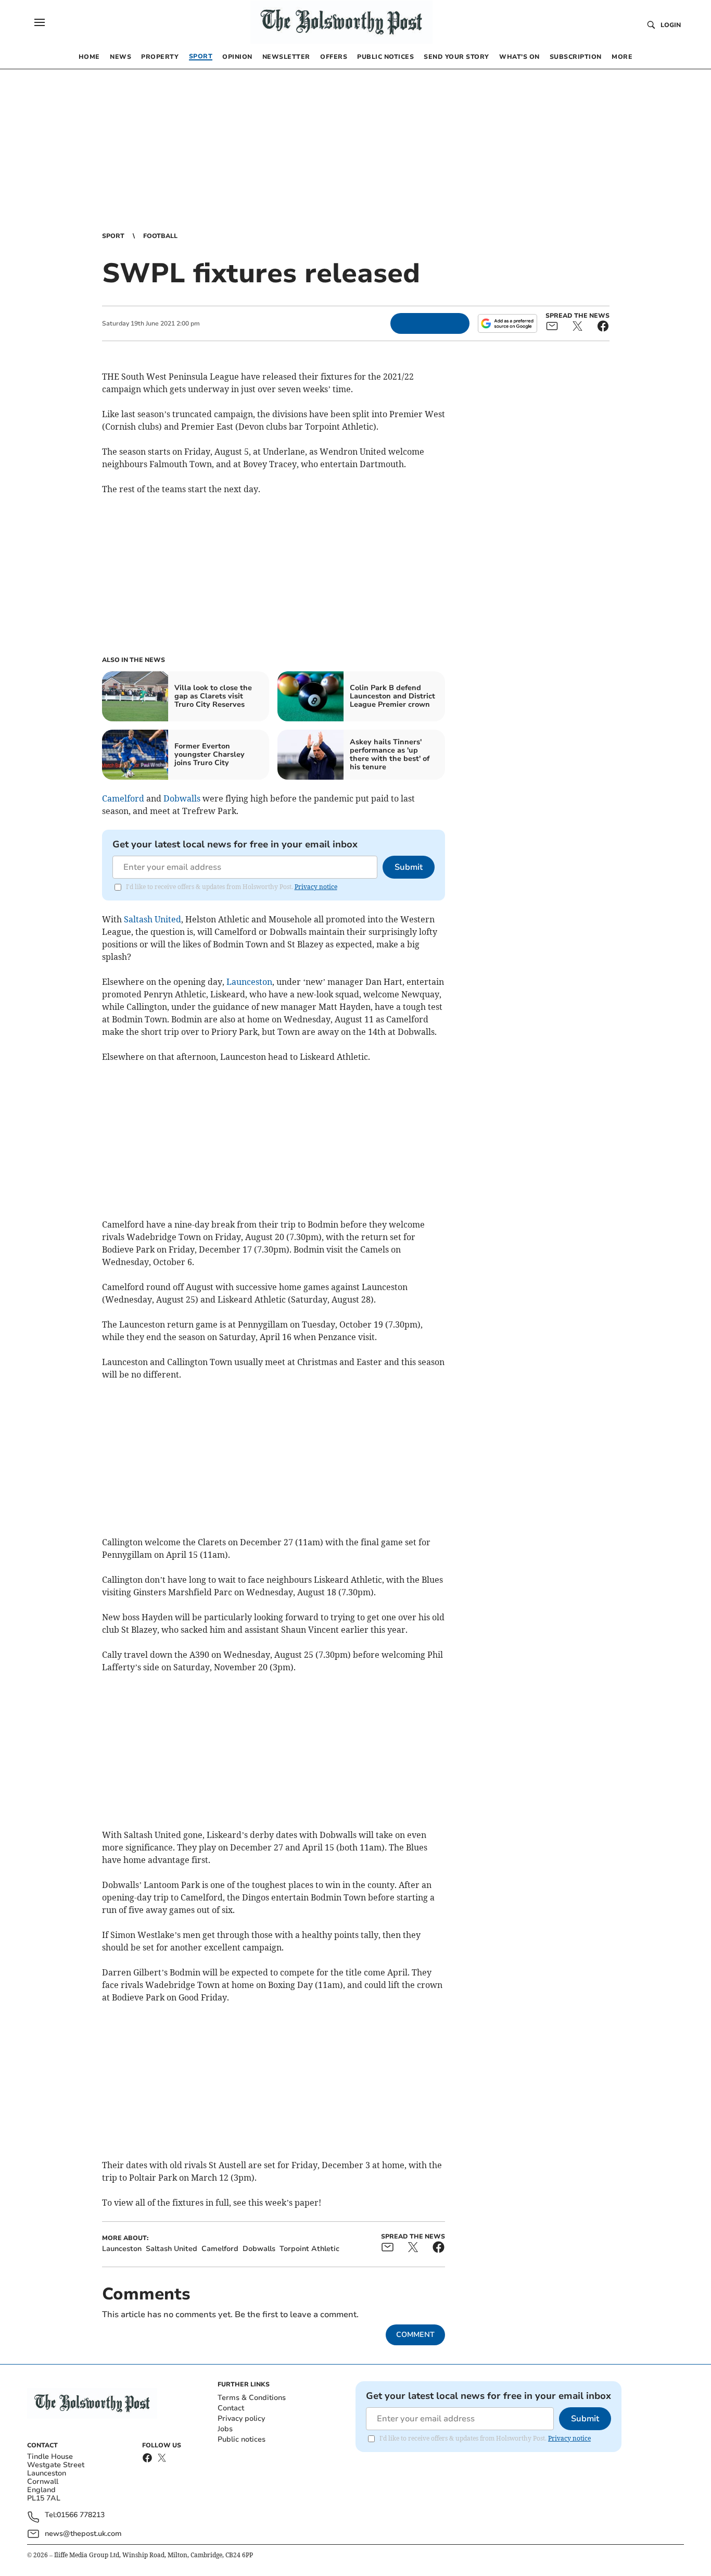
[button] (40, 22)
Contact (231, 2408)
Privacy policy (241, 2418)
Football (160, 236)
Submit (409, 867)
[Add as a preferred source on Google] (507, 323)
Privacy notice (316, 887)
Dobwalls (182, 798)
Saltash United (153, 919)
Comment (415, 2335)
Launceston (249, 982)
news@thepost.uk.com (83, 2534)
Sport (113, 236)
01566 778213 (81, 2515)
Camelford (123, 798)
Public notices (242, 2439)
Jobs (225, 2429)
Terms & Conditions (252, 2398)
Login (671, 25)
